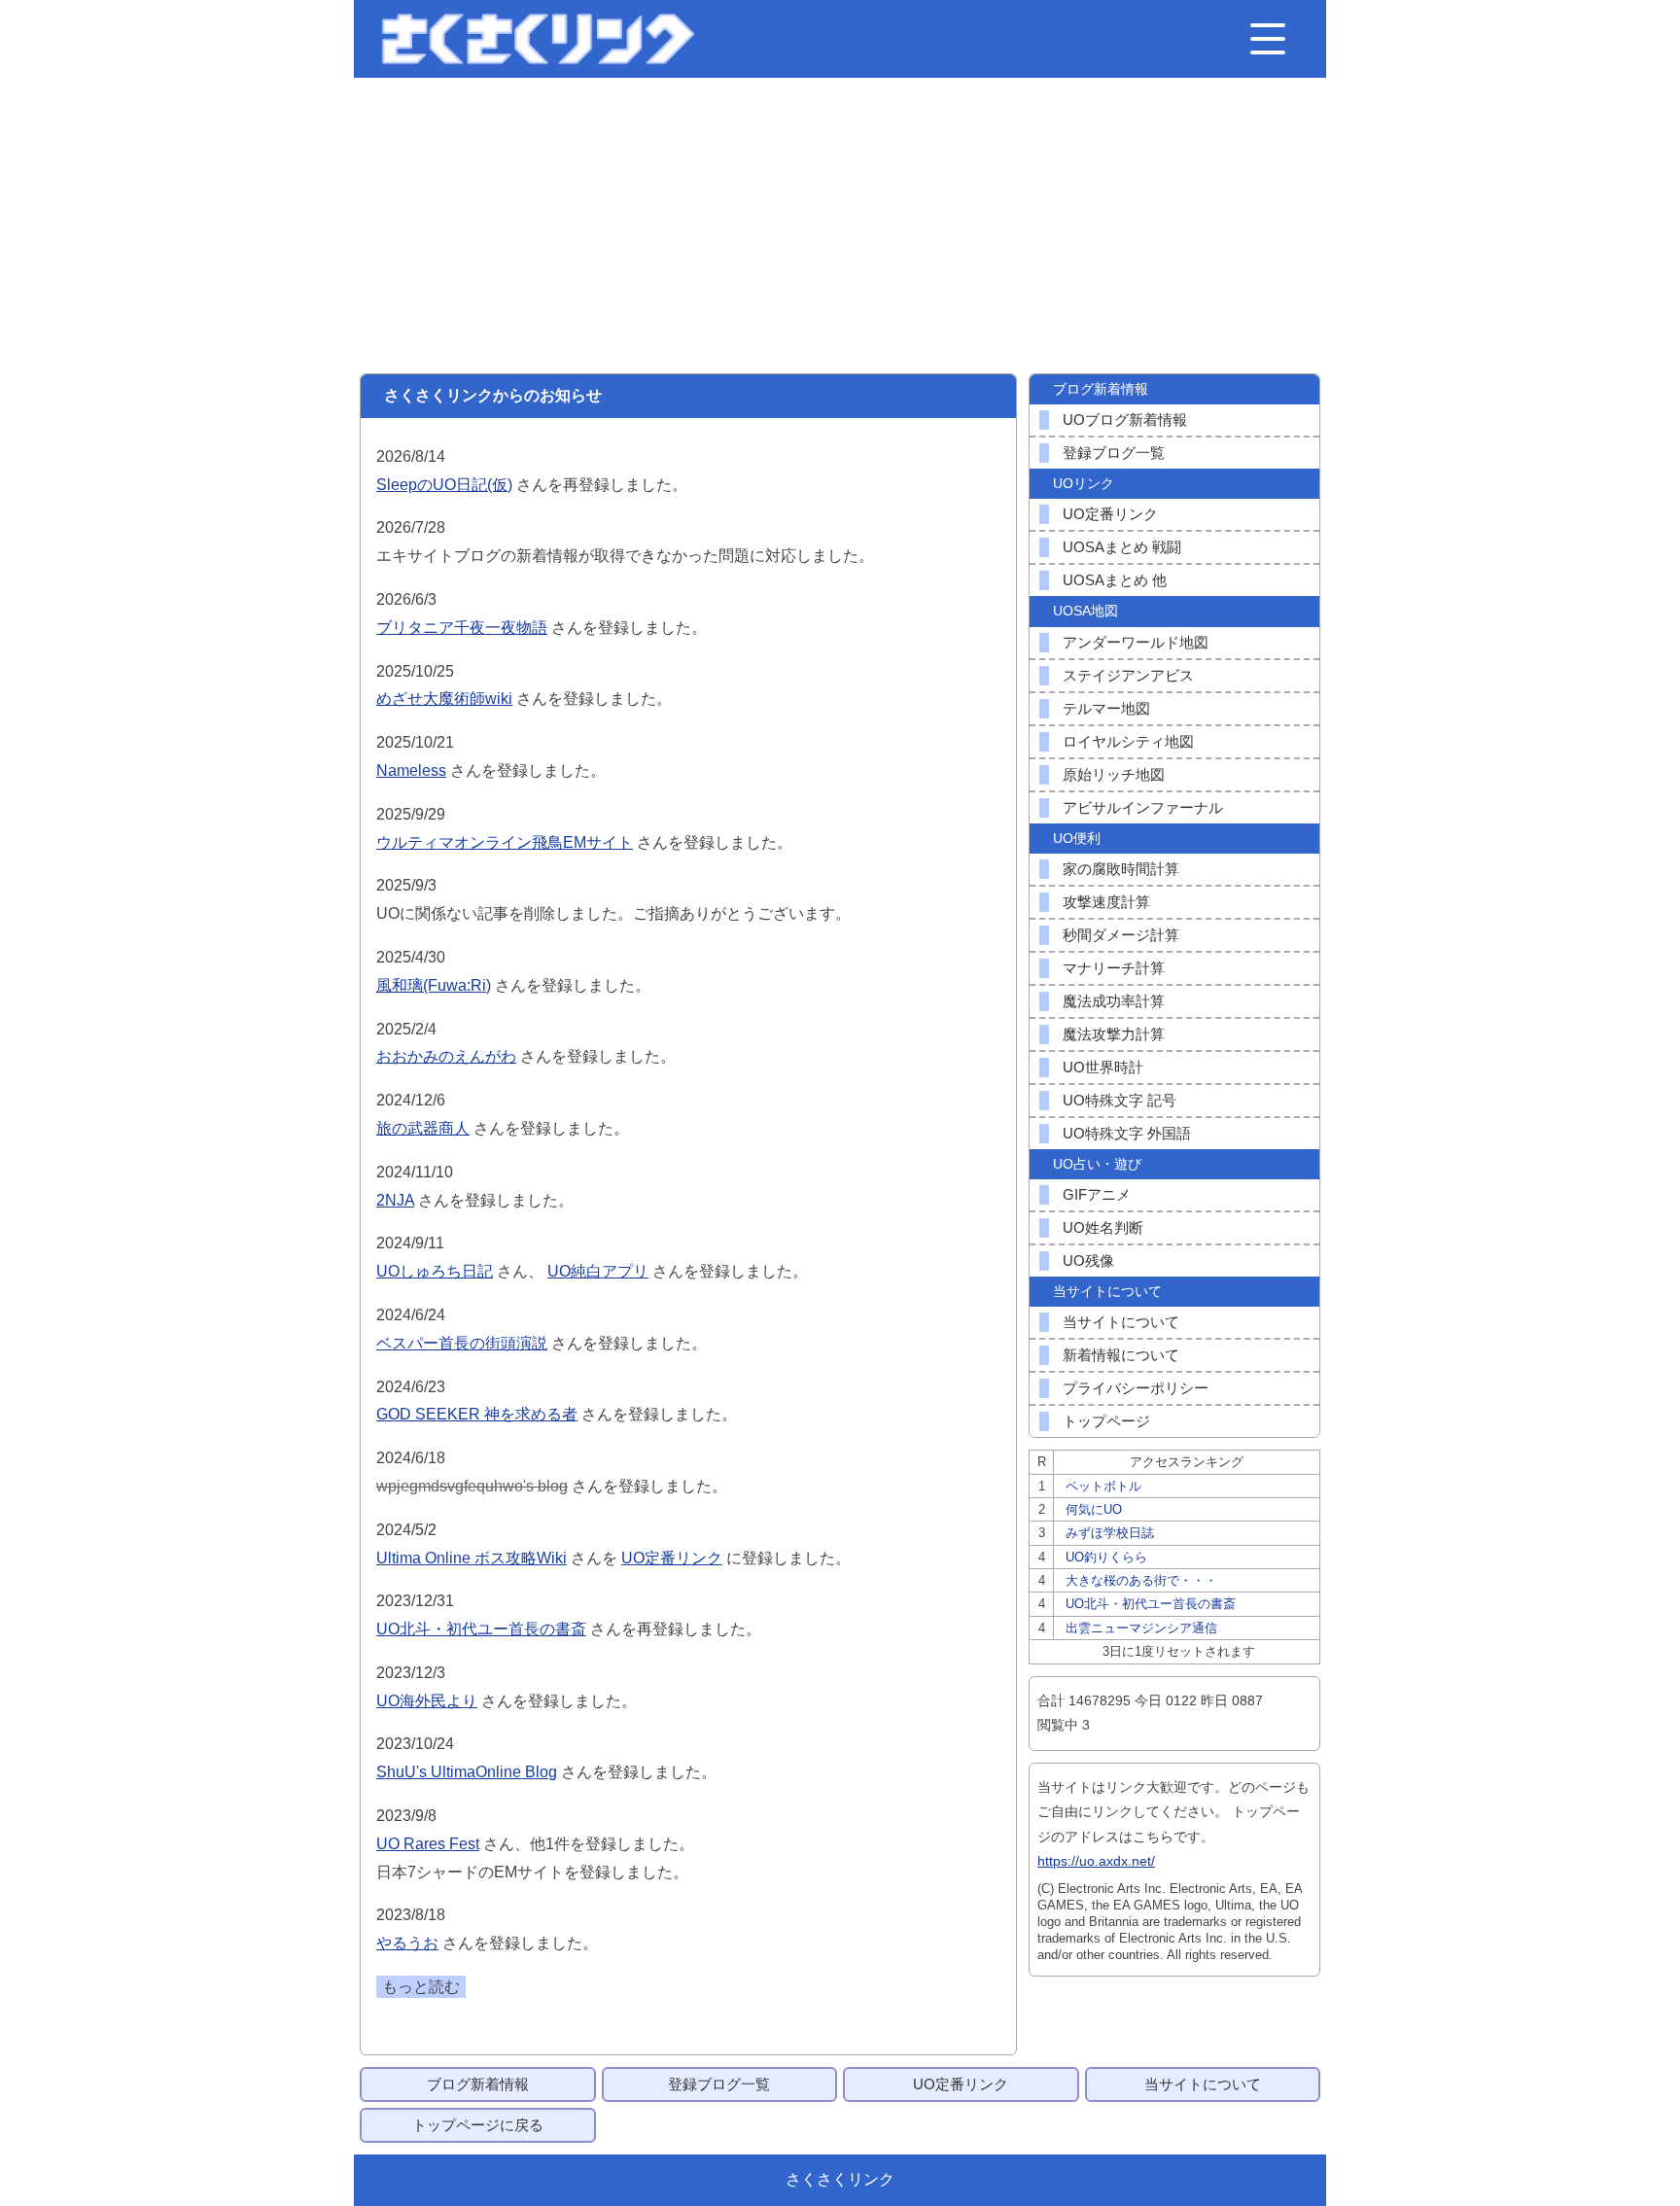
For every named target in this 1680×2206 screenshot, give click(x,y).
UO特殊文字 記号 (1120, 1100)
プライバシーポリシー (1136, 1388)
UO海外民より (427, 1701)
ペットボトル (1103, 1486)
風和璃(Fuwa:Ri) (434, 985)
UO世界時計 (1103, 1067)
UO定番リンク (672, 1558)
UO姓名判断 (1103, 1227)
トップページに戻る (478, 2125)
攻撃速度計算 (1106, 902)
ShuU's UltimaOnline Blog (467, 1772)
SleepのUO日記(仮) (444, 485)
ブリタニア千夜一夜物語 (462, 628)
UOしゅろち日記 (435, 1271)
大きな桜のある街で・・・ (1141, 1580)
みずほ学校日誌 (1110, 1533)
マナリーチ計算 (1114, 968)
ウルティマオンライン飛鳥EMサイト (505, 842)
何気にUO (1094, 1509)
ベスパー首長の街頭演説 (462, 1343)
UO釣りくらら (1106, 1557)
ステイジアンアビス (1128, 675)
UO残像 (1088, 1261)
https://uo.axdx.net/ (1096, 1861)
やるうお (407, 1943)
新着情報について (1121, 1355)
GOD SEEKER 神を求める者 (477, 1414)
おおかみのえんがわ (446, 1056)
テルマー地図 (1106, 708)
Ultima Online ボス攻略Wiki (472, 1558)
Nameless (411, 770)
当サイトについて (1121, 1322)
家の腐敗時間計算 (1121, 869)
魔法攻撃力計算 (1114, 1034)
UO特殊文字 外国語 (1127, 1133)
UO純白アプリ (598, 1271)
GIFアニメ (1097, 1194)
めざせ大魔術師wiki (444, 699)
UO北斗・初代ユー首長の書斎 (481, 1629)
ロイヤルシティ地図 (1128, 741)
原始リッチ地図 (1114, 774)
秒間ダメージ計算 (1121, 935)
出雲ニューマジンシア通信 (1141, 1628)
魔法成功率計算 (1114, 1001)
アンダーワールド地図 (1136, 642)
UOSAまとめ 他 (1115, 580)
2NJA (395, 1200)
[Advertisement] (840, 226)
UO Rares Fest (428, 1844)
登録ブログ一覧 (1114, 453)
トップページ (1106, 1421)
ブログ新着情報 (478, 2084)
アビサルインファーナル (1143, 807)
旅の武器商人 (423, 1128)
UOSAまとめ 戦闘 (1122, 547)
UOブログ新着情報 (1125, 420)
